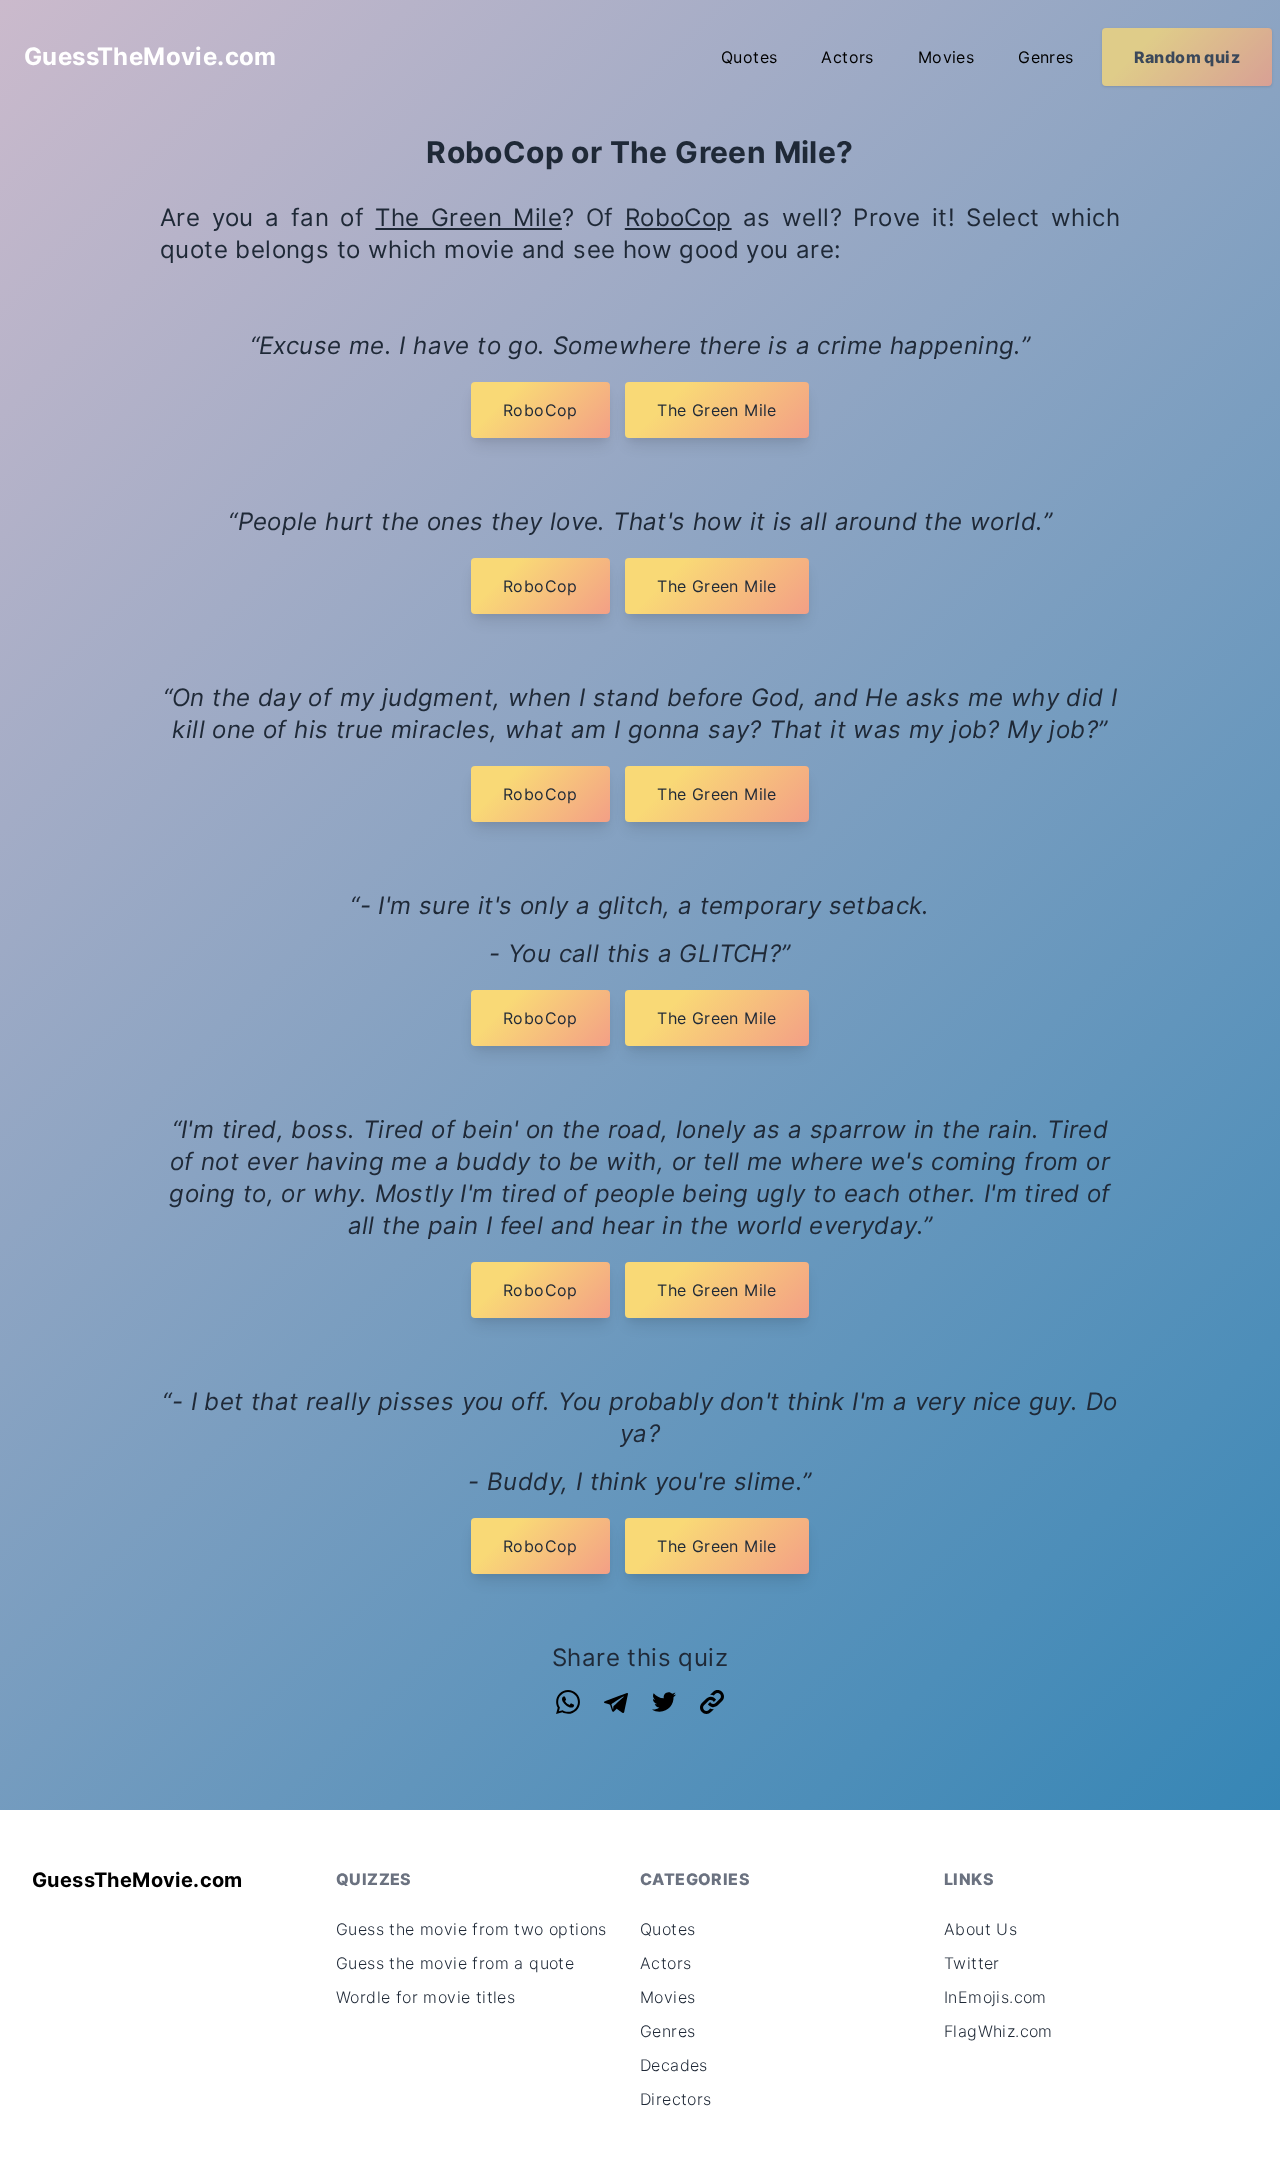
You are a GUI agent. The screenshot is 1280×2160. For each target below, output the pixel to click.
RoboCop (678, 217)
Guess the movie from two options (471, 1929)
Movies (946, 57)
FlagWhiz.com (998, 2031)
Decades (674, 2065)
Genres (1045, 57)
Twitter (972, 1963)
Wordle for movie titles (425, 1997)
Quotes (749, 57)
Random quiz (1187, 57)
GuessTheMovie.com (150, 56)
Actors (847, 57)
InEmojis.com (995, 1997)
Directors (676, 2099)
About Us (980, 1929)
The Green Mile (468, 217)
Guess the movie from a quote (455, 1963)
